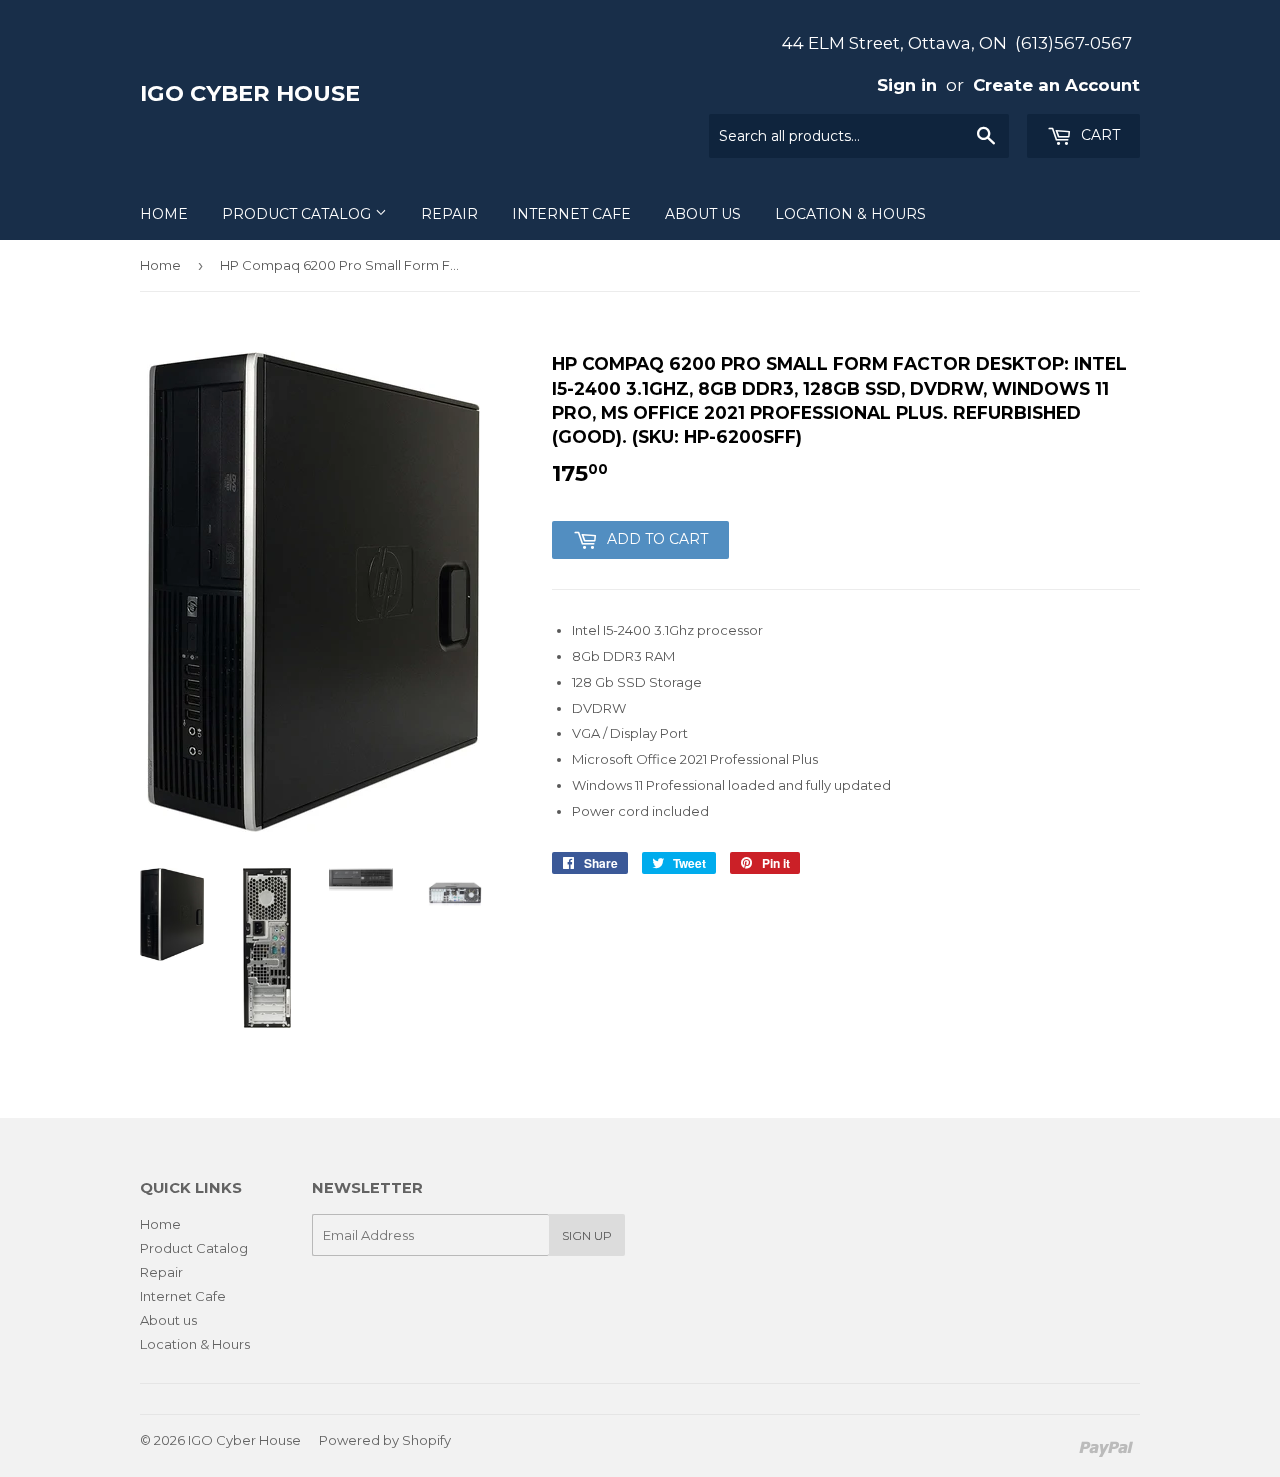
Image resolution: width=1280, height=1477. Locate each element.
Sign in (907, 85)
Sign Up (587, 1235)
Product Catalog (298, 214)
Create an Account (1056, 85)
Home (164, 214)
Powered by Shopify (385, 1440)
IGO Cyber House (250, 93)
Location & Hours (850, 214)
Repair (449, 214)
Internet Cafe (571, 214)
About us (703, 214)
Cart (1098, 135)
